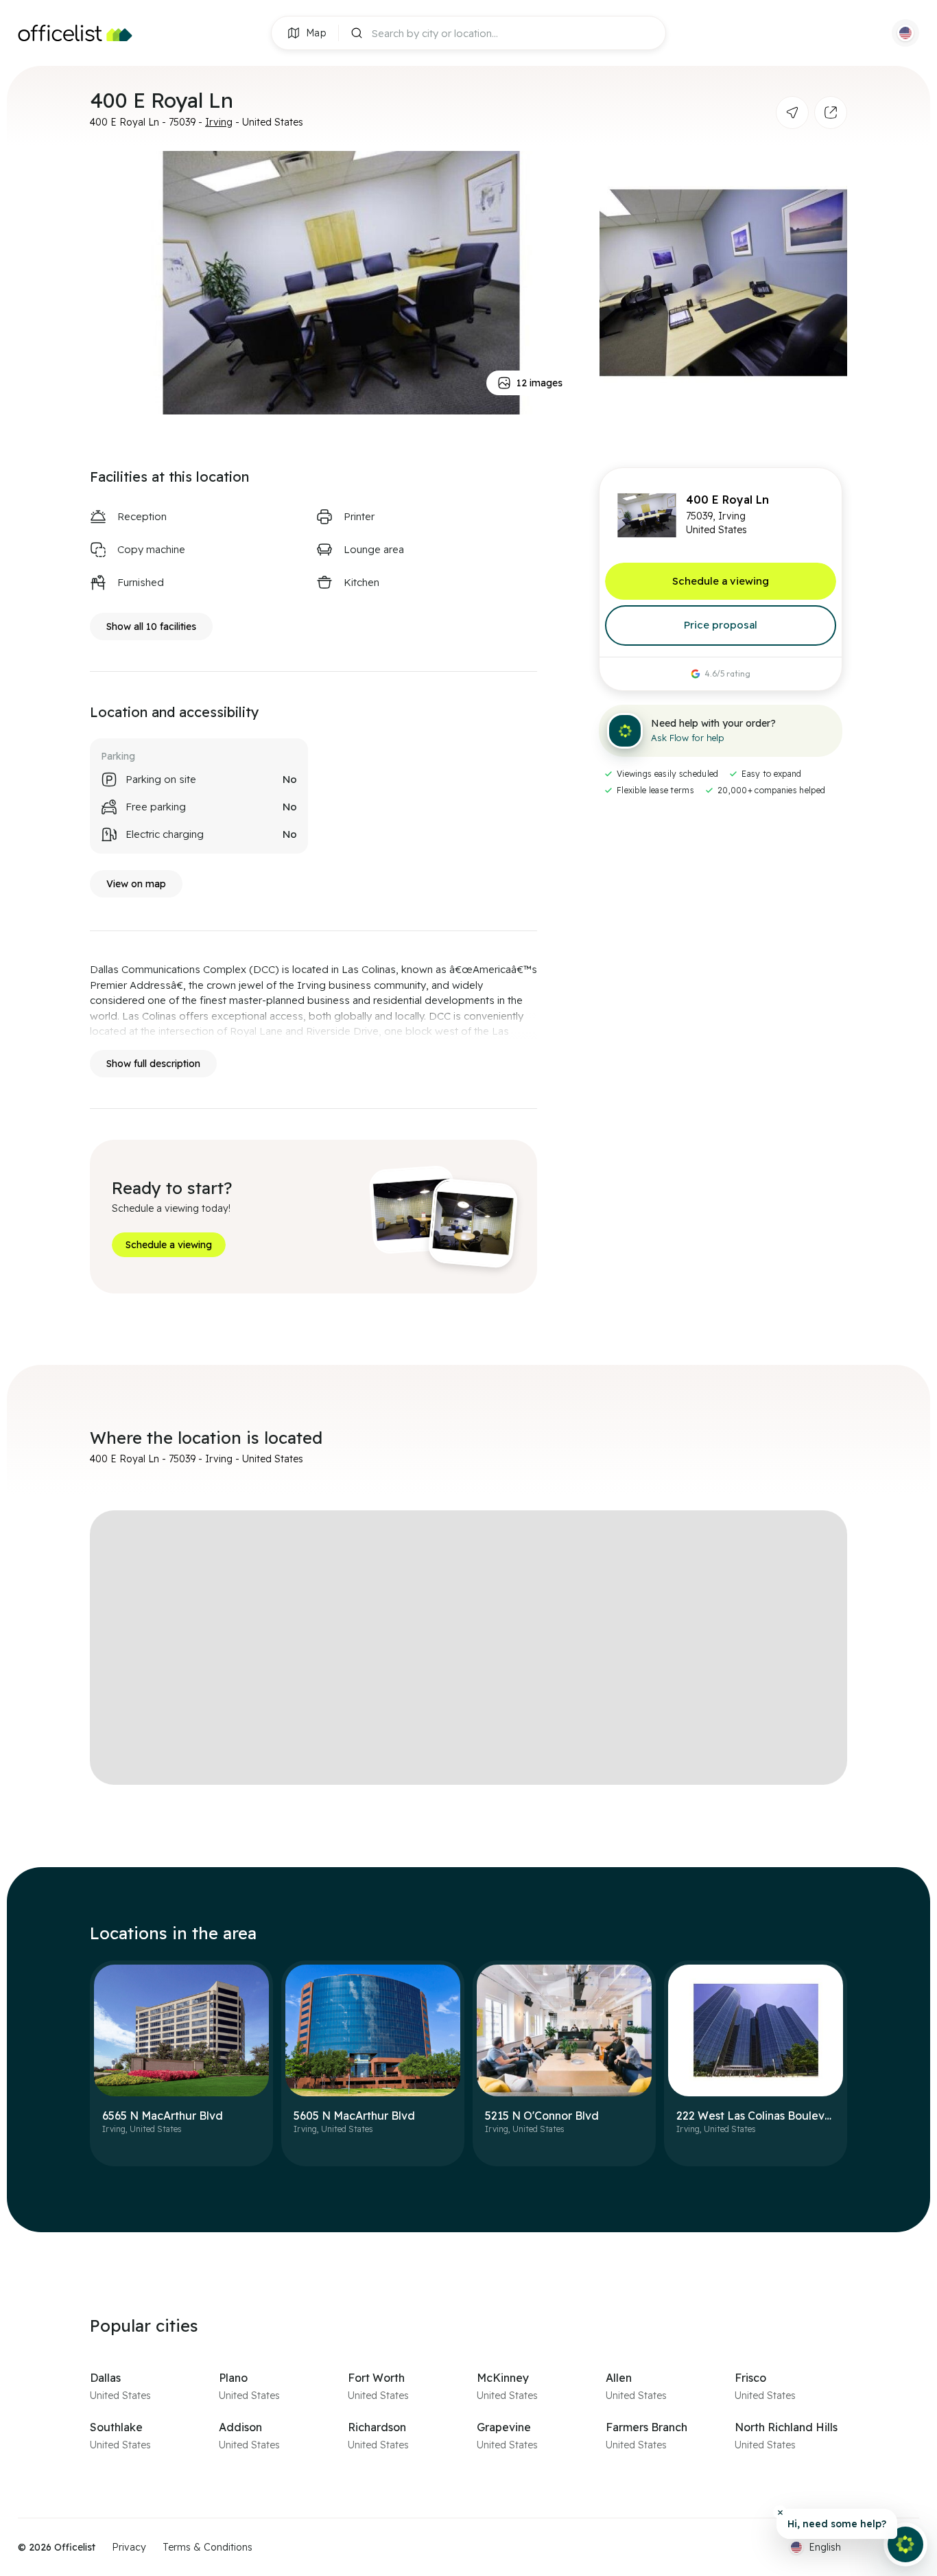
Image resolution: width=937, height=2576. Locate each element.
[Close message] (780, 2512)
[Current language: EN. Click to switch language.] (905, 33)
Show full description (153, 1064)
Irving (219, 122)
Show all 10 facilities (151, 627)
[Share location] (831, 113)
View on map (136, 884)
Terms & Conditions (207, 2547)
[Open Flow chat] (905, 2544)
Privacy (129, 2547)
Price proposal (721, 625)
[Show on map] (792, 113)
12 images (539, 383)
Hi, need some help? (837, 2524)
